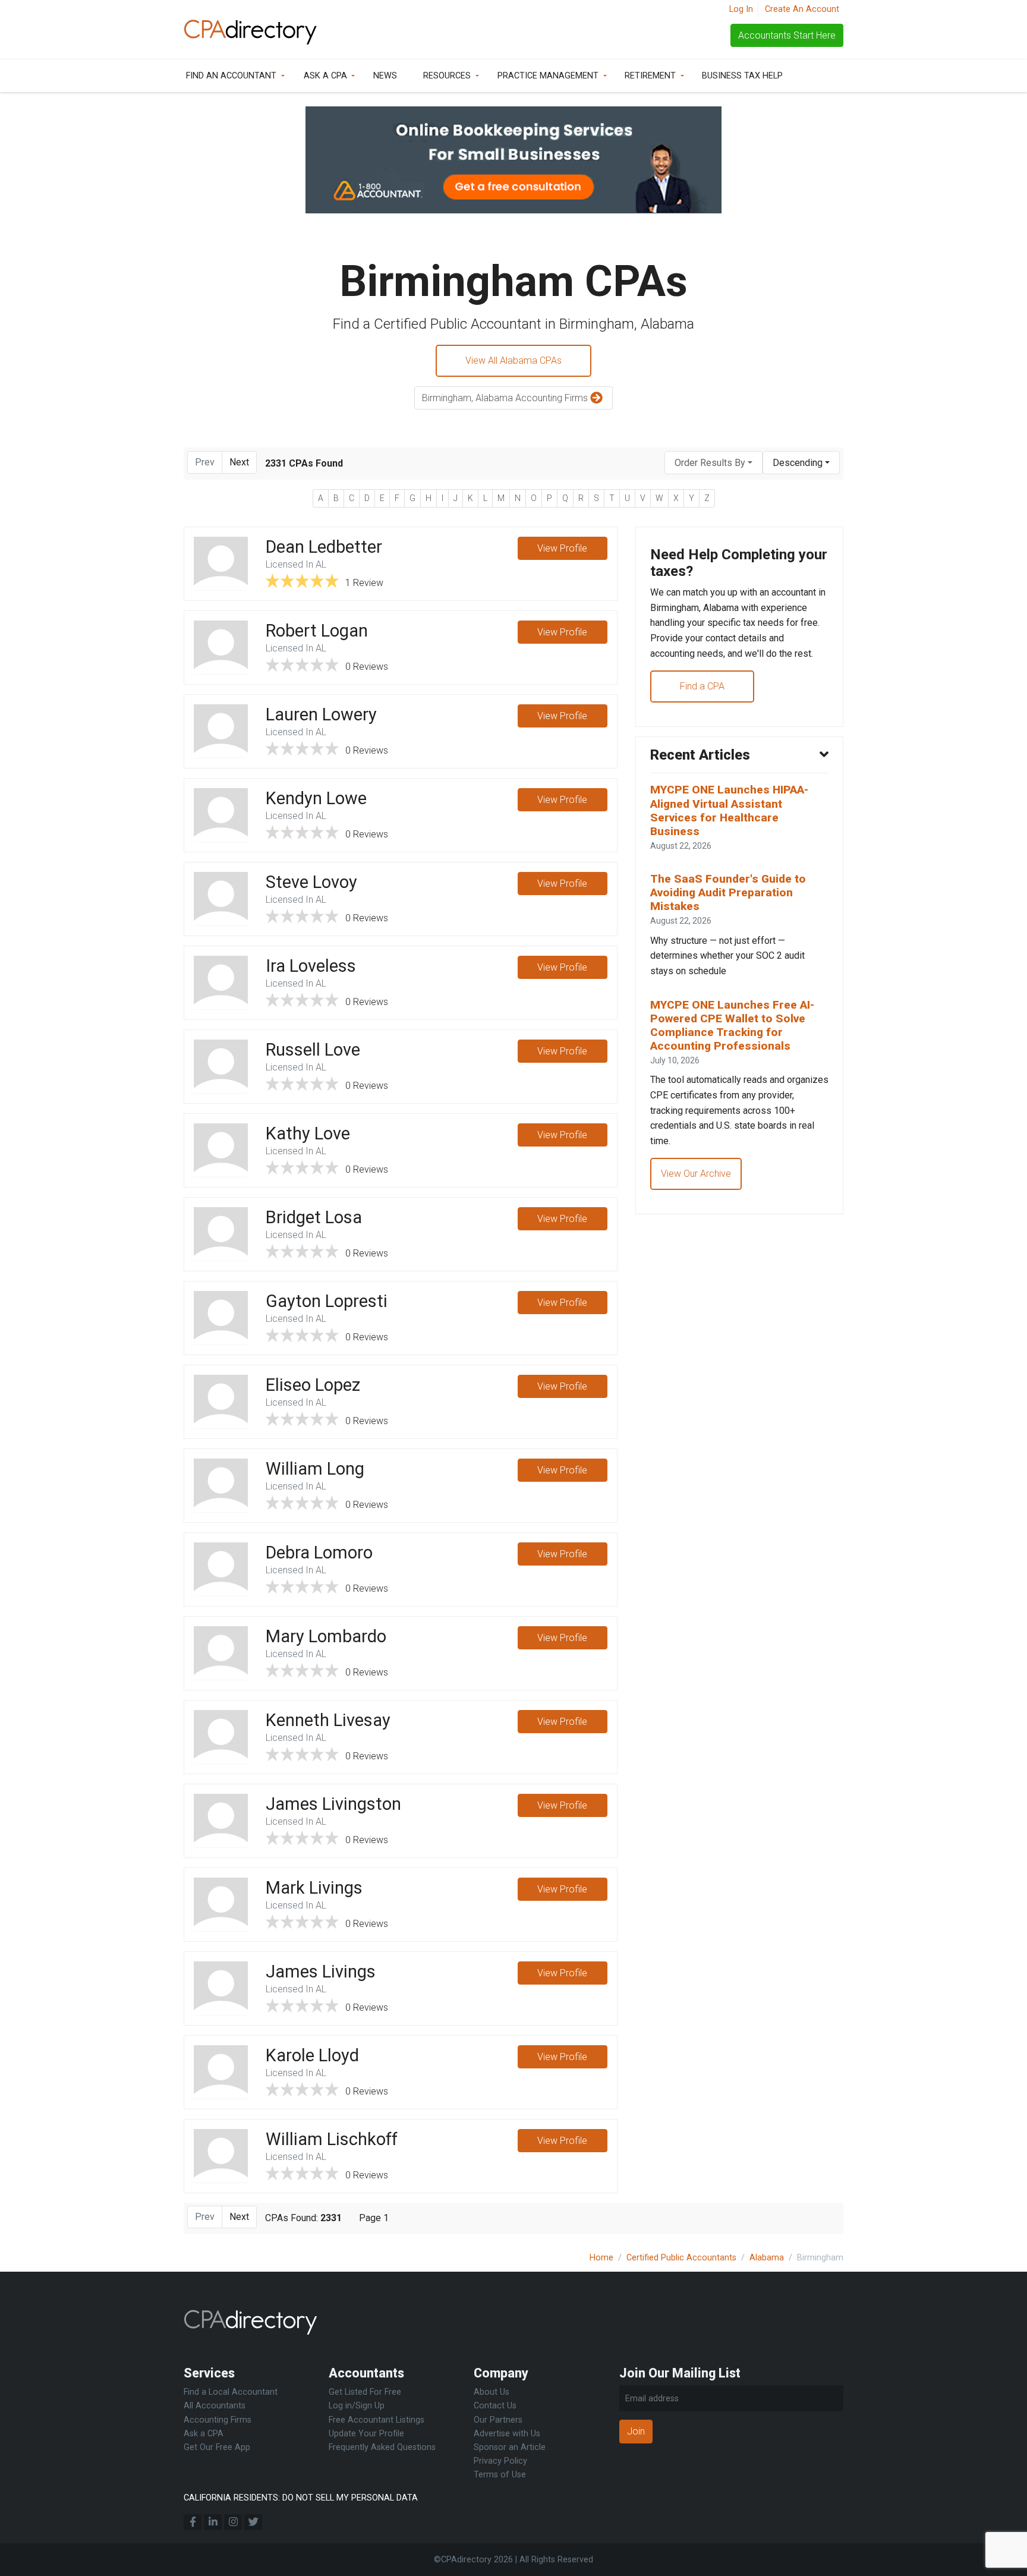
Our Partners (498, 2420)
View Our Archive (696, 1174)
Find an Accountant (231, 76)
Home (601, 2258)
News (385, 76)
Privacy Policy (500, 2461)
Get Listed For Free (365, 2392)
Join (636, 2431)
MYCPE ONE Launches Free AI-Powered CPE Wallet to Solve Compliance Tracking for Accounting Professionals (732, 1025)
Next (239, 462)
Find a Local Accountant (231, 2392)
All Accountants (215, 2406)
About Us (492, 2392)
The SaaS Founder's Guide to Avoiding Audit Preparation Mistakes (728, 892)
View (562, 548)
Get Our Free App (217, 2447)
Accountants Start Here (787, 35)
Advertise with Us (507, 2434)
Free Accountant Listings (377, 2420)
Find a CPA (702, 686)
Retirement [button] (650, 76)
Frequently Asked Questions (382, 2447)
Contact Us (495, 2406)
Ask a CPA (325, 76)
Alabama (767, 2258)
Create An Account (802, 9)
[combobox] (713, 463)
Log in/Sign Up (357, 2406)
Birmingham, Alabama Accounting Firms (506, 398)
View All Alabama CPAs (513, 360)
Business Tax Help (742, 76)
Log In (741, 9)
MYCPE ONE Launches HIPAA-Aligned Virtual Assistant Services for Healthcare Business (729, 810)
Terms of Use (500, 2475)
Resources (447, 76)
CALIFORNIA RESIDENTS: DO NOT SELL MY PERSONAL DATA (301, 2498)
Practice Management (548, 76)
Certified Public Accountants (681, 2258)
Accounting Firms (218, 2420)
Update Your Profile (366, 2434)
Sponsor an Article (510, 2447)
